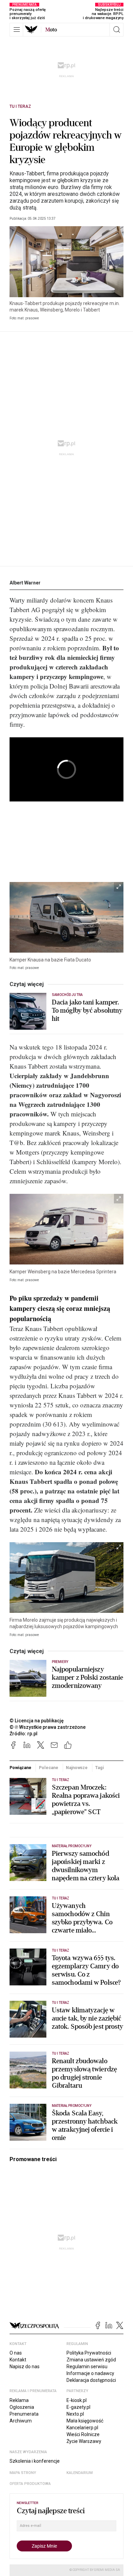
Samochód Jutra (67, 995)
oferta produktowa (30, 2484)
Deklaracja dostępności (91, 2380)
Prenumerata (24, 2414)
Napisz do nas (25, 2367)
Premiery (60, 1662)
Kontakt (18, 2360)
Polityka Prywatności (89, 2353)
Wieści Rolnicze (83, 2434)
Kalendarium (80, 2473)
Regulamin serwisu (87, 2367)
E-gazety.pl (78, 2407)
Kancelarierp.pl (82, 2428)
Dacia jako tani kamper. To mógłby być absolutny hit (87, 1011)
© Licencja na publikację (37, 1721)
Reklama (19, 2400)
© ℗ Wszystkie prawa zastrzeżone (48, 1727)
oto (51, 30)
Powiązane (20, 1768)
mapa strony (23, 2473)
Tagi (100, 1768)
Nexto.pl (75, 2414)
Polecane (49, 1768)
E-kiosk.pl (77, 2400)
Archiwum (21, 2421)
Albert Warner (25, 583)
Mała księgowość (85, 2421)
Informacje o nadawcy (90, 2373)
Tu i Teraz (20, 106)
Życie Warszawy (84, 2441)
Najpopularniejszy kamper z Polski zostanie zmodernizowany (87, 1678)
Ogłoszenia (22, 2407)
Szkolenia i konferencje (35, 2461)
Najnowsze (77, 1768)
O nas (16, 2353)
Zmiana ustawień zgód (91, 2360)
